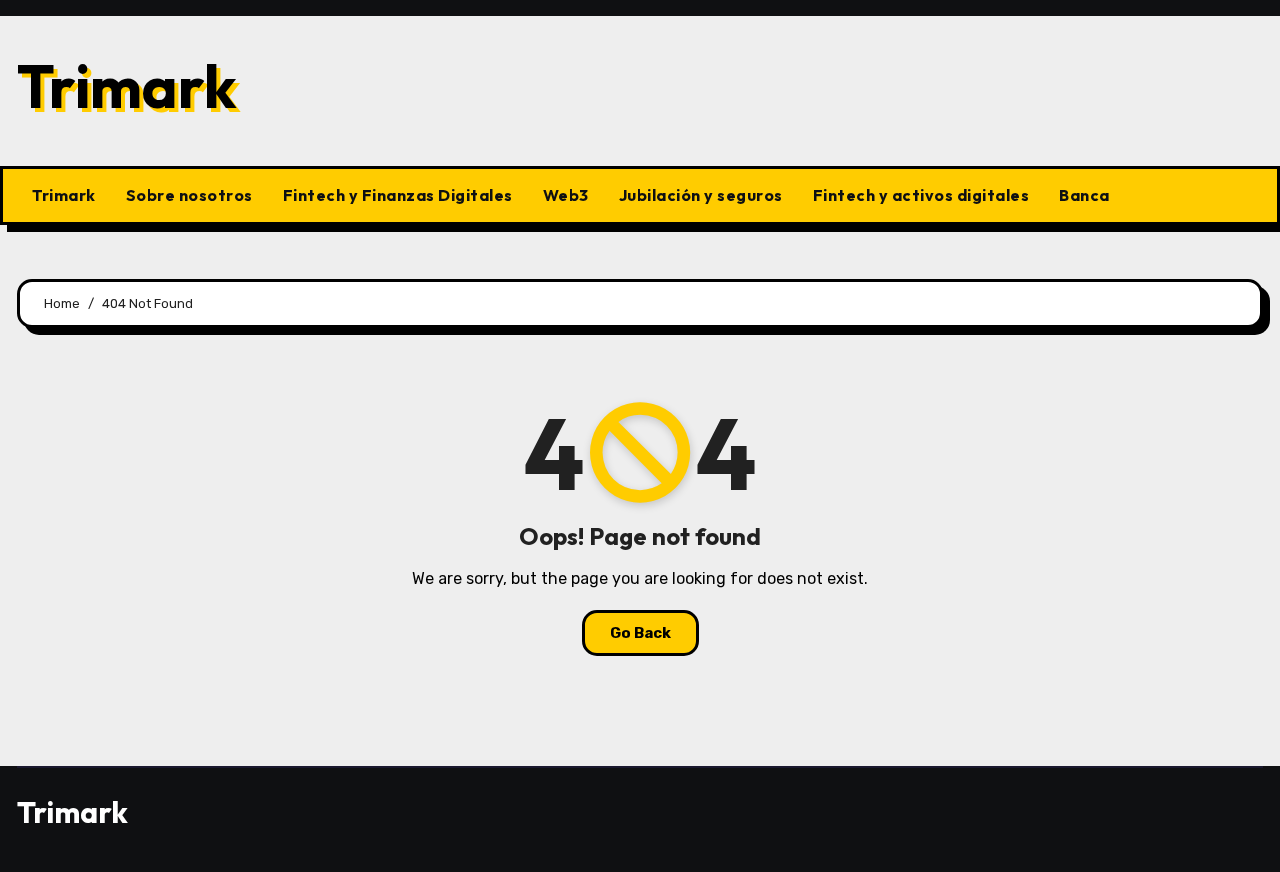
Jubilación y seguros (701, 195)
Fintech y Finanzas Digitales (398, 195)
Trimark (127, 86)
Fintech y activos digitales (921, 195)
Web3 (566, 195)
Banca (1084, 195)
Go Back (640, 633)
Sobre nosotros (189, 195)
